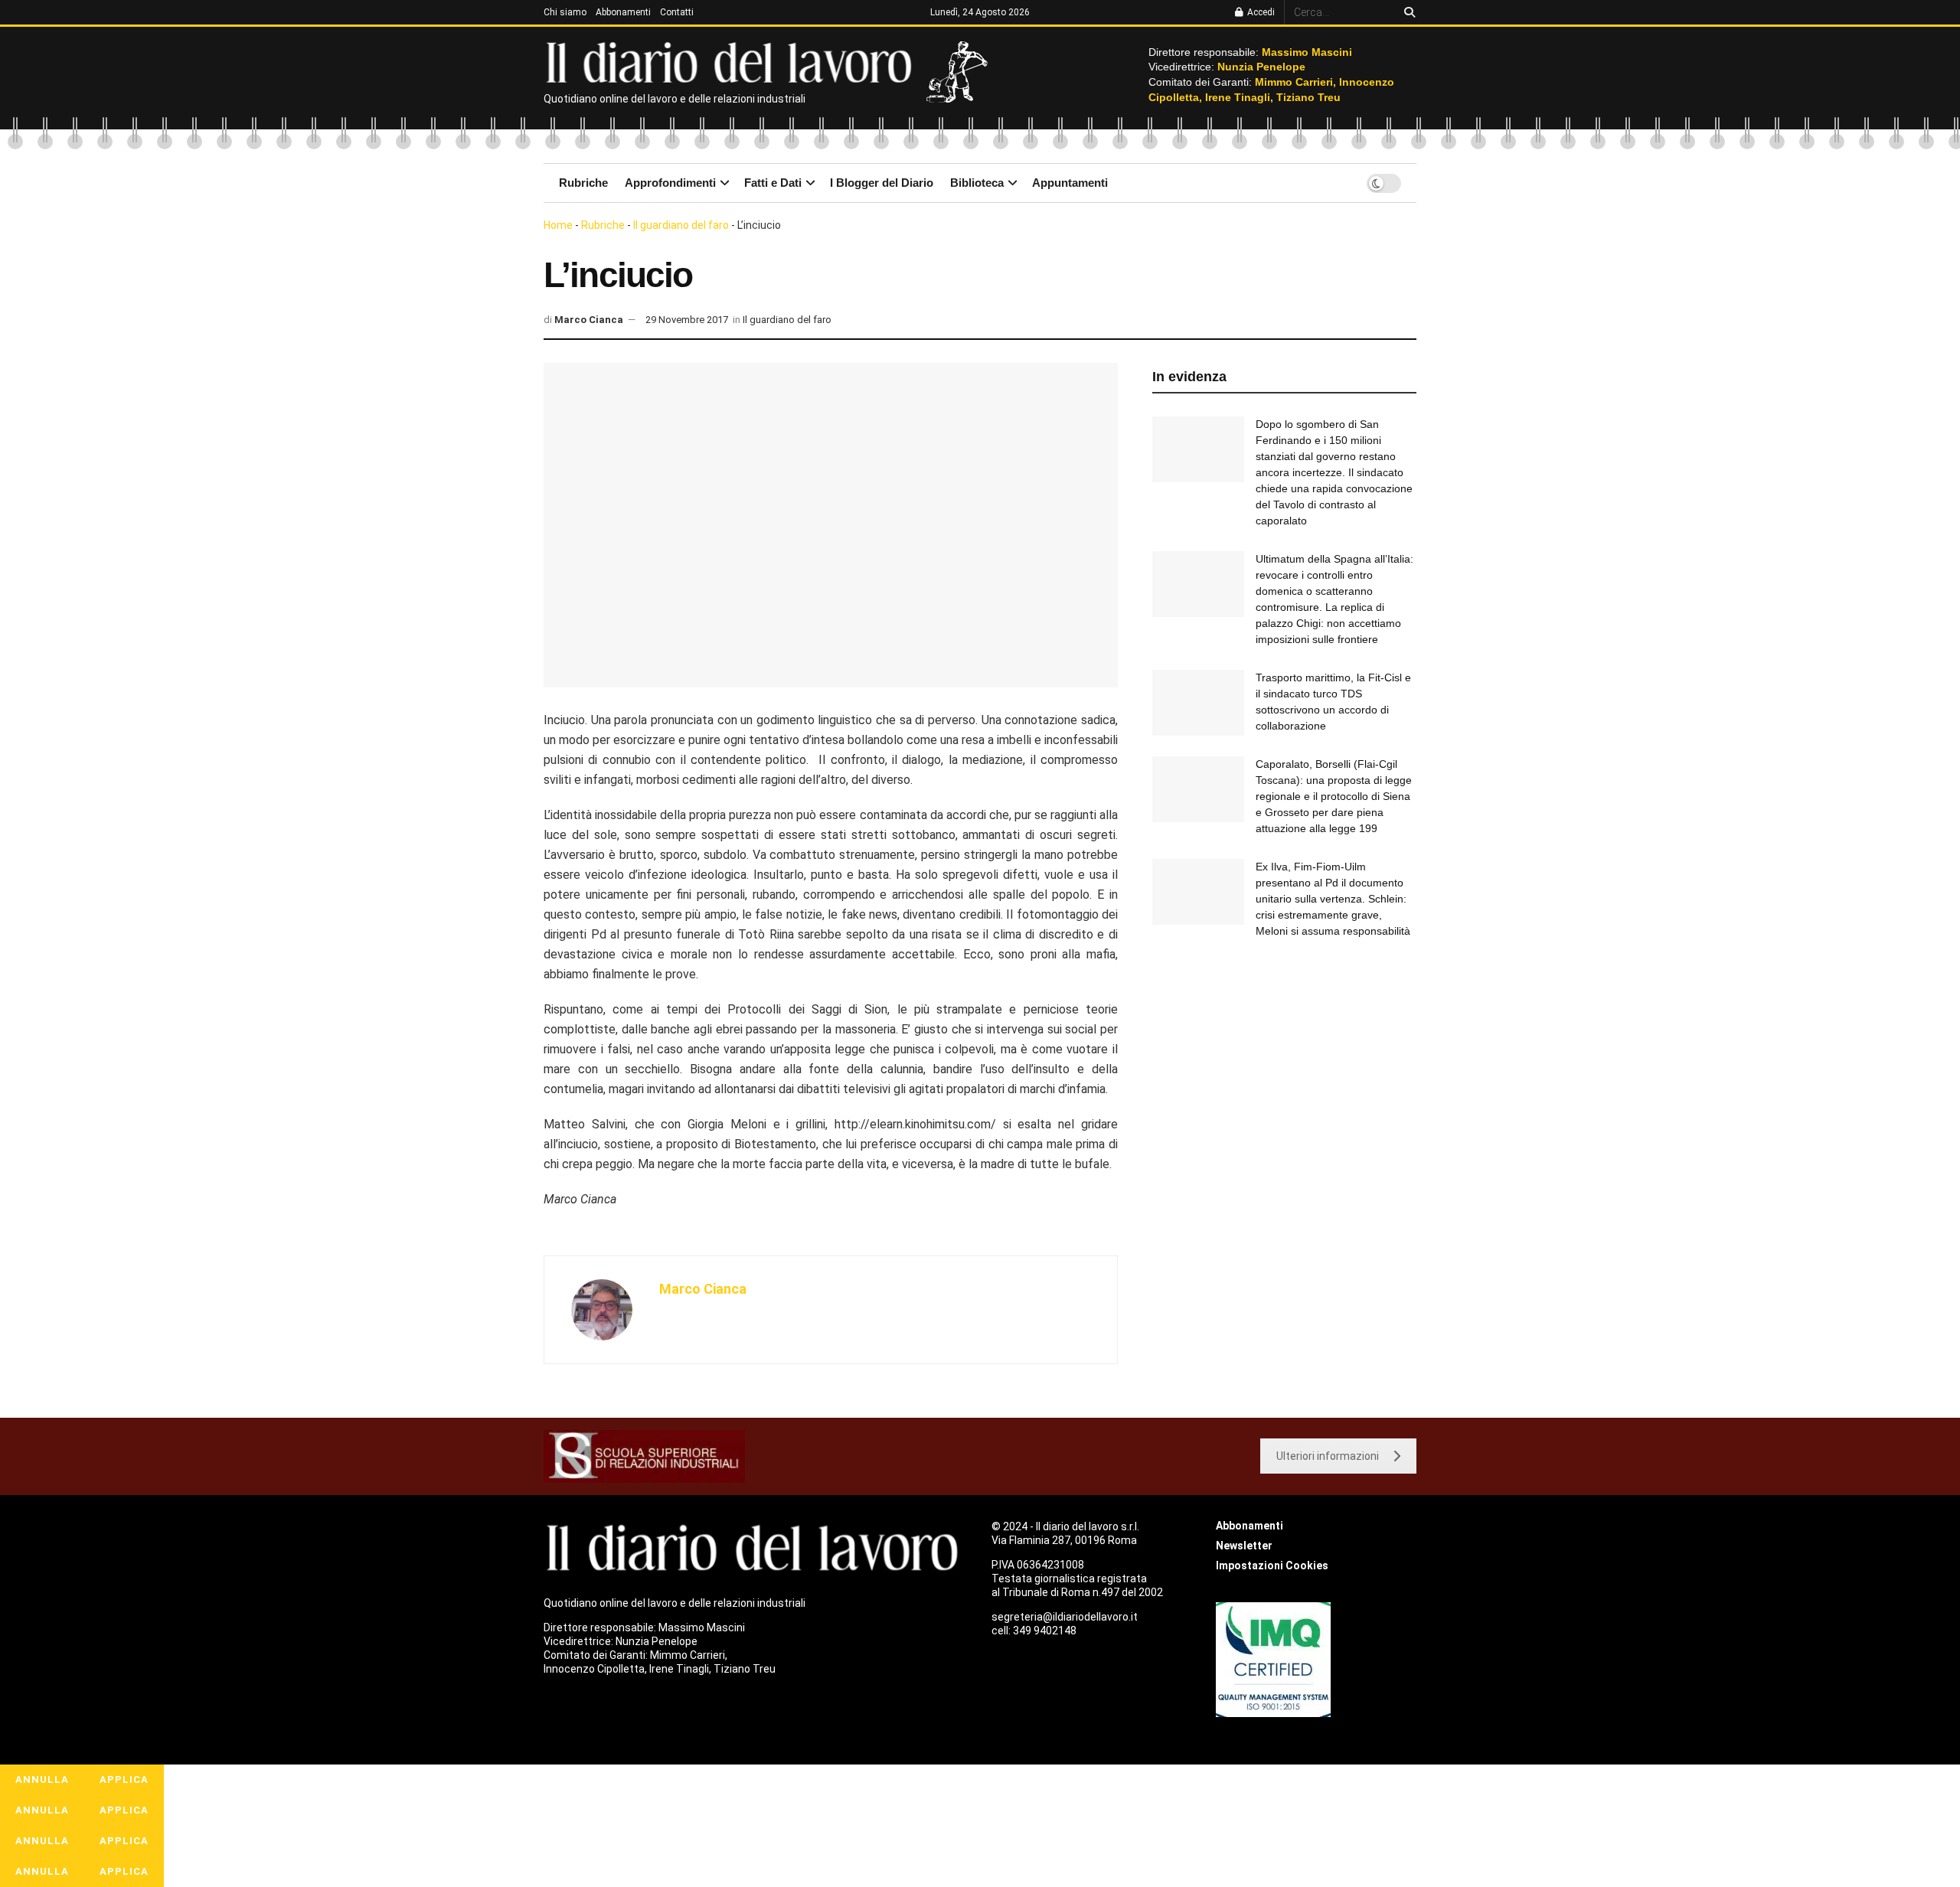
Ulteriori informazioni (1328, 1456)
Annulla (42, 1779)
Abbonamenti (623, 12)
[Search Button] (1407, 12)
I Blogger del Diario (882, 183)
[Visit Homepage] (732, 61)
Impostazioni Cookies (1272, 1565)
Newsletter (1244, 1546)
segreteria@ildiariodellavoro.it (1065, 1617)
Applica (124, 1779)
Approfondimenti (670, 183)
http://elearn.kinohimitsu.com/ (915, 1124)
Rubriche (583, 183)
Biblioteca (977, 183)
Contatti (677, 12)
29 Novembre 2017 (687, 320)
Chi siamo (565, 12)
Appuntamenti (1070, 183)
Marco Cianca (589, 320)
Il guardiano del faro (681, 225)
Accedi (1260, 12)
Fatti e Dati (773, 183)
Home (558, 225)
